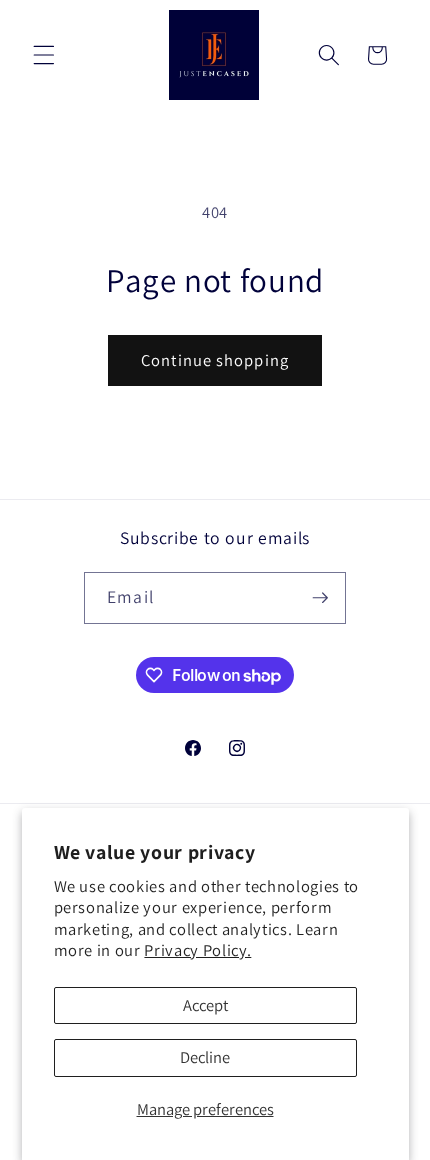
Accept (205, 1005)
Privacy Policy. (197, 950)
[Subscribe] (320, 598)
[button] (44, 55)
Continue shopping (215, 360)
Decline (205, 1057)
